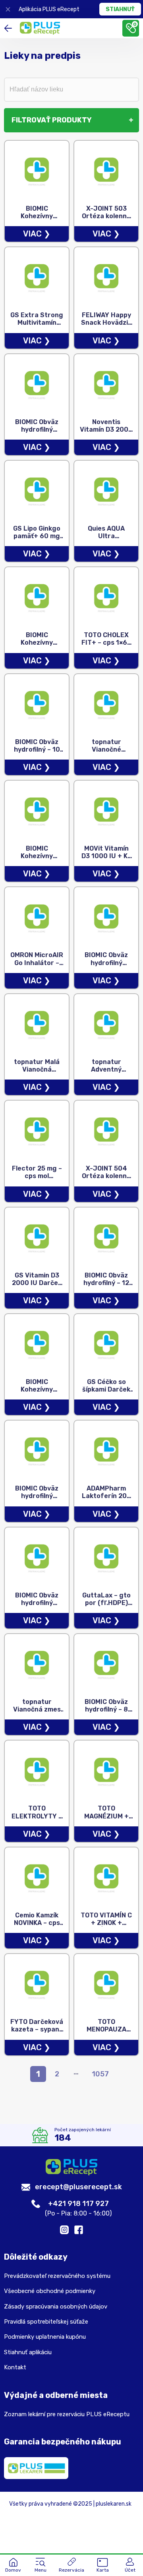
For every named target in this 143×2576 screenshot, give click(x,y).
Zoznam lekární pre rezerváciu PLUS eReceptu (67, 2414)
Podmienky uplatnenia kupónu (45, 2337)
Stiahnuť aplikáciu (28, 2352)
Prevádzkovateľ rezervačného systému (57, 2276)
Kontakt (15, 2367)
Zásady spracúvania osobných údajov (56, 2307)
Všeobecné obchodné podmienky (50, 2291)
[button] (41, 2566)
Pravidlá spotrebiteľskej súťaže (46, 2322)
